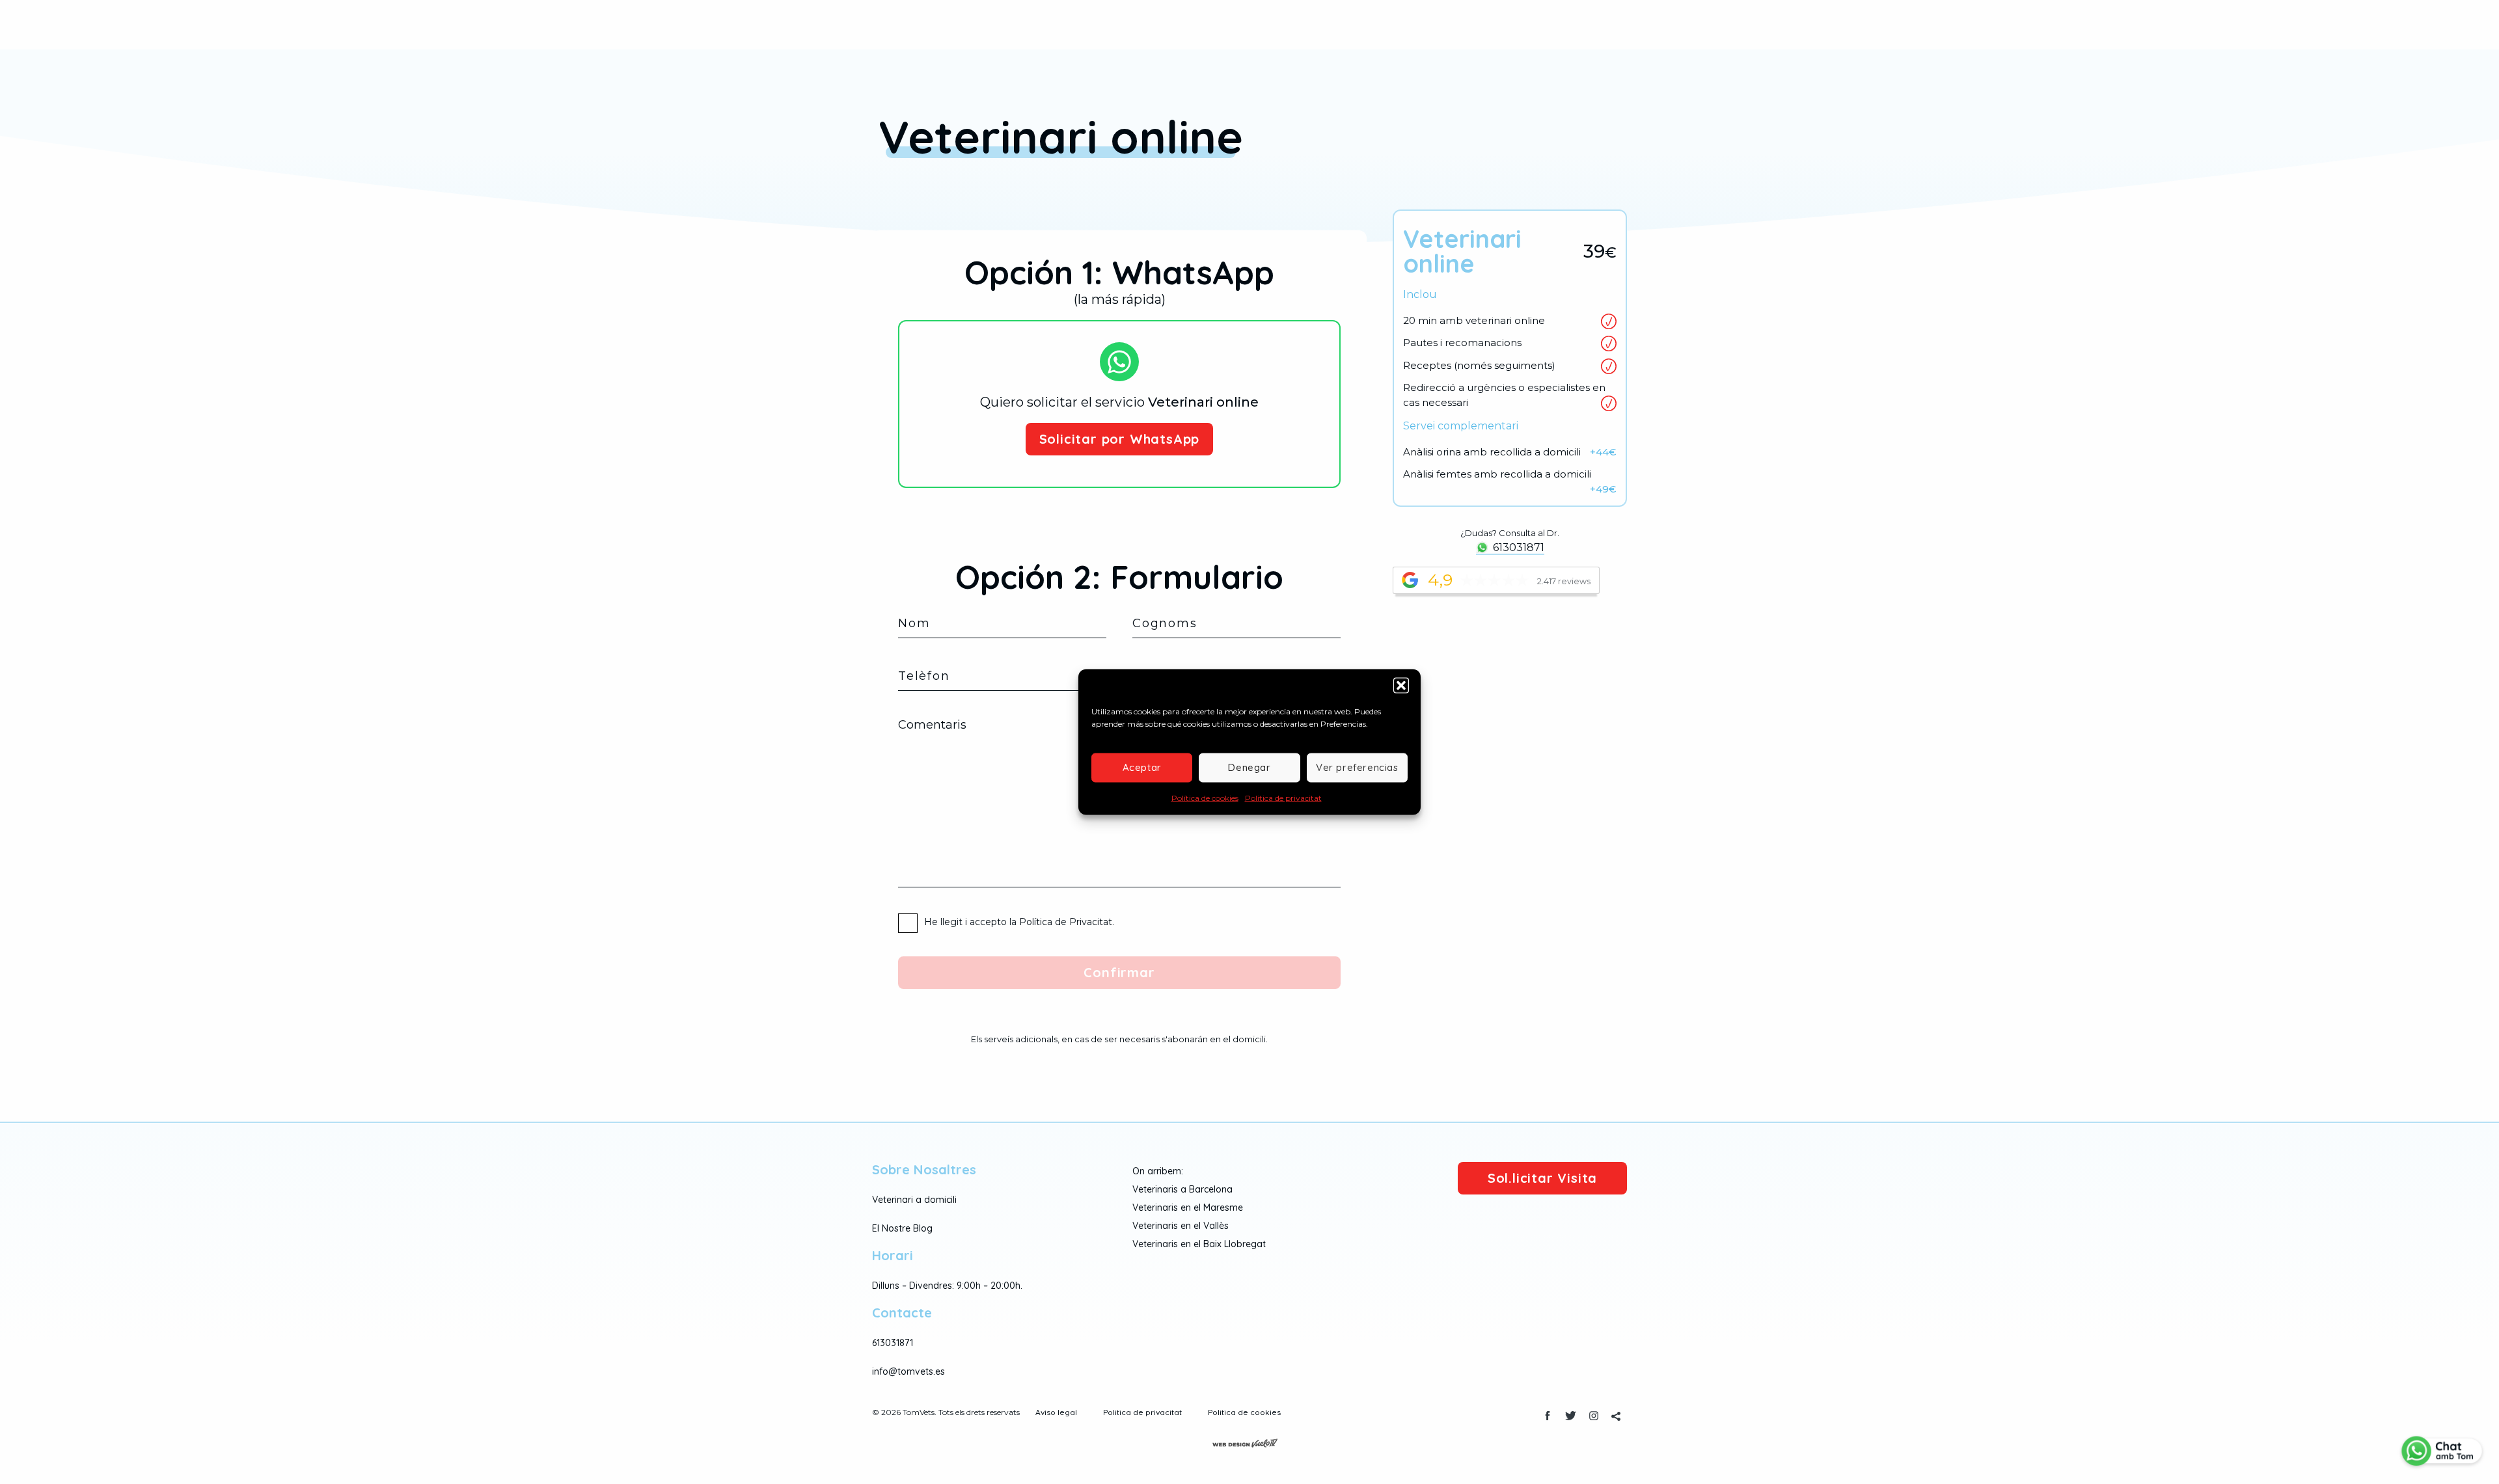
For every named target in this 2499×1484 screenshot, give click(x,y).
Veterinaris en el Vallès (1181, 1226)
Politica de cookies (1244, 1412)
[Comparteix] (1616, 1417)
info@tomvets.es (908, 1371)
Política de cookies (1205, 797)
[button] (1401, 685)
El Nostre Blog (902, 1228)
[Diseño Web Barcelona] (1249, 1442)
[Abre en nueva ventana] (1548, 1417)
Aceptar (1142, 767)
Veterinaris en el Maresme (1188, 1207)
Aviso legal (1056, 1412)
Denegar (1249, 767)
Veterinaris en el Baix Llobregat (1199, 1244)
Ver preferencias (1357, 767)
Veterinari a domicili (914, 1200)
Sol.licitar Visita (1542, 1178)
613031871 (1519, 547)
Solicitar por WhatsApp (1120, 439)
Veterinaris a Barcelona (1182, 1189)
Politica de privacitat (1283, 797)
